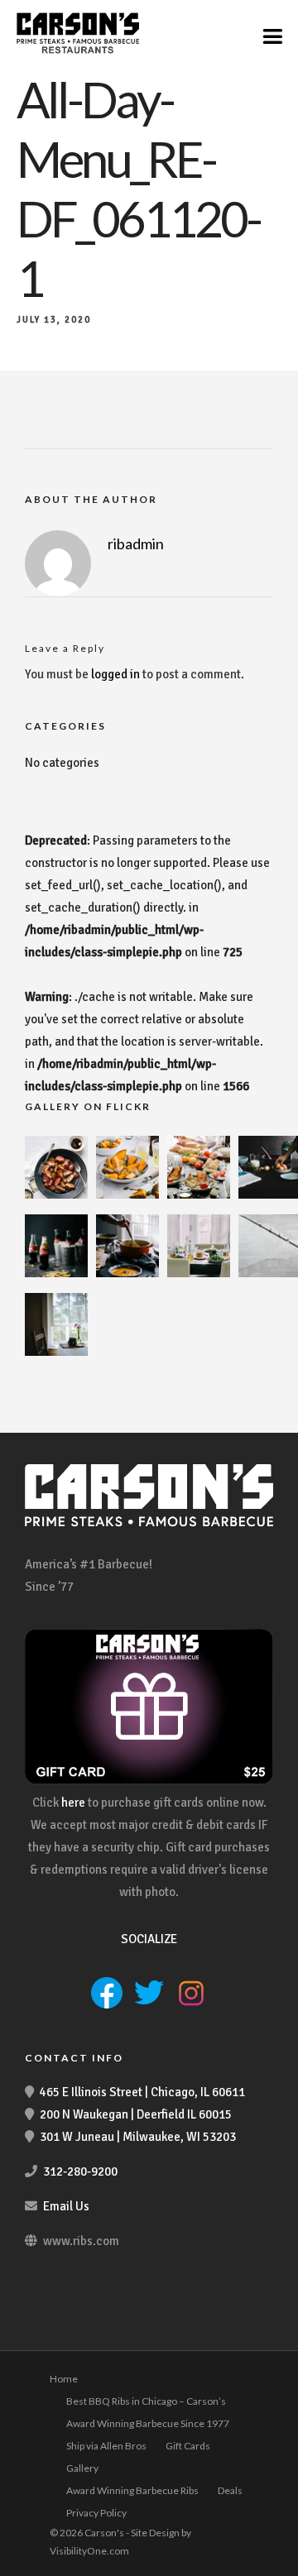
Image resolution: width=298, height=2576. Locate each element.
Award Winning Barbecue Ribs (132, 2490)
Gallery (82, 2468)
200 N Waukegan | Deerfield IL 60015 (136, 2114)
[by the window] (56, 1352)
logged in (115, 674)
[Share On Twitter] (65, 2541)
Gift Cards (188, 2446)
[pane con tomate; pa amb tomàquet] (199, 1195)
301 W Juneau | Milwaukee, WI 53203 (138, 2137)
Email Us (66, 2206)
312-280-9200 (80, 2171)
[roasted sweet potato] (127, 1195)
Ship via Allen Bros (106, 2446)
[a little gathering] (199, 1273)
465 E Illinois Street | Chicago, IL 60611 (142, 2092)
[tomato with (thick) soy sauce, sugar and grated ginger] (56, 1195)
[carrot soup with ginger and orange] (127, 1273)
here (73, 1803)
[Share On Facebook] (40, 2541)
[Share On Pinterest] (91, 2541)
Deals (230, 2490)
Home (64, 2379)
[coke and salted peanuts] (56, 1273)
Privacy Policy (96, 2513)
